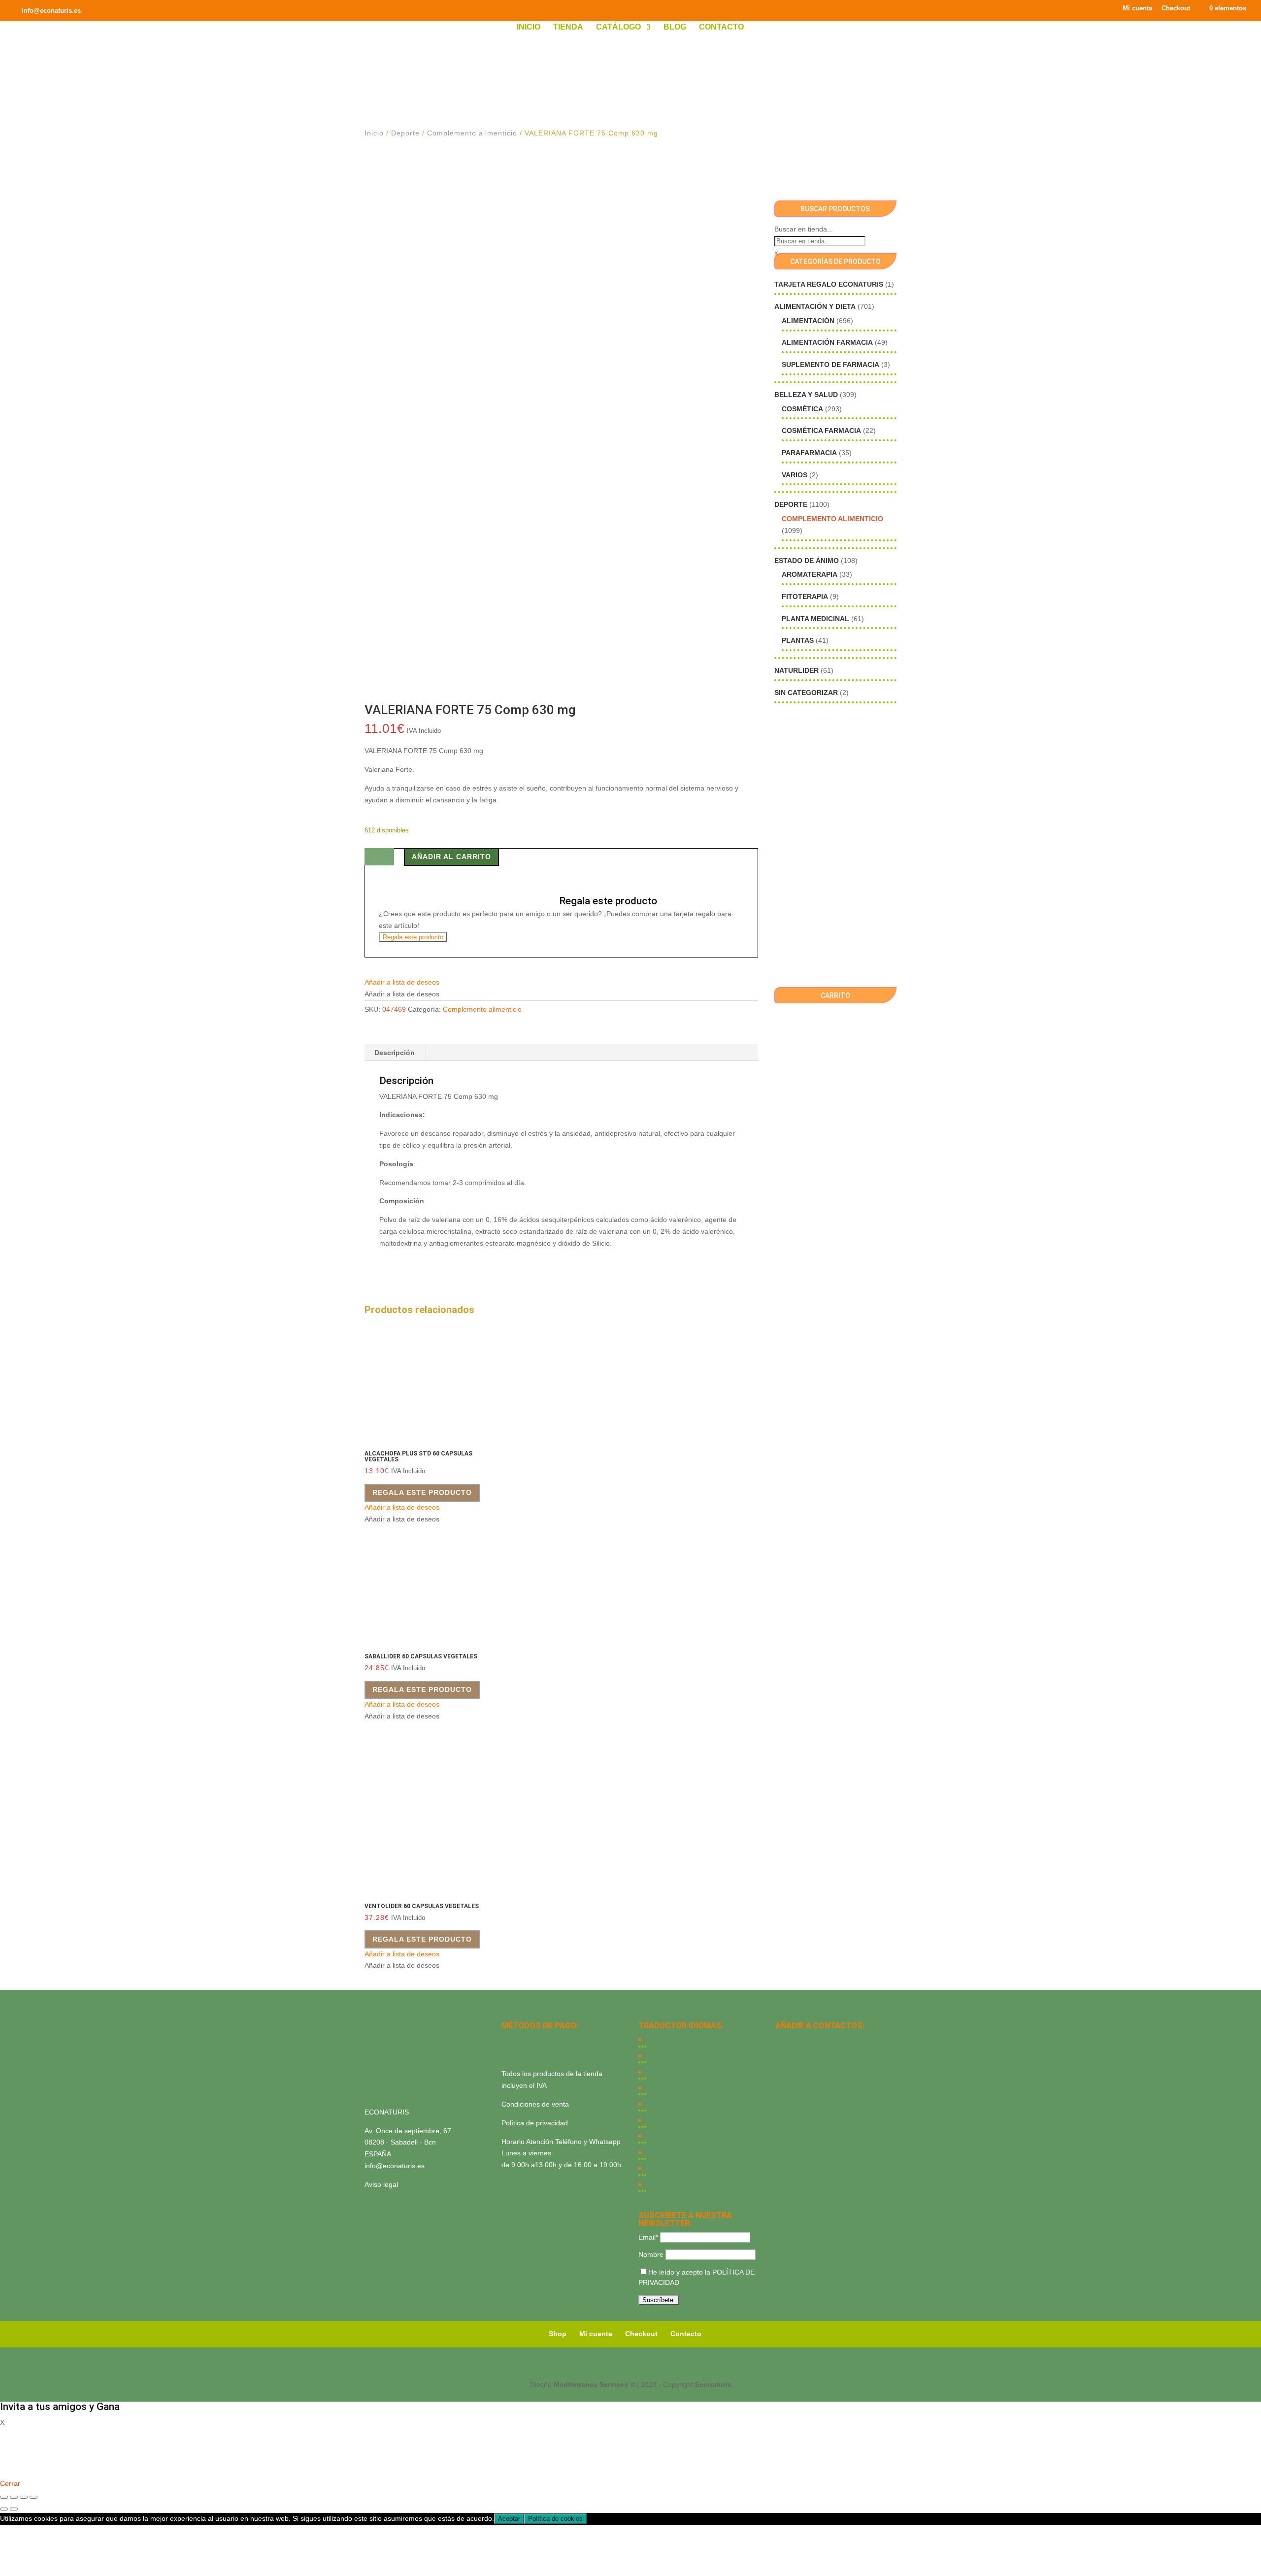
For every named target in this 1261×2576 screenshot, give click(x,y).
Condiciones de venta (535, 2104)
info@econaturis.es (395, 2166)
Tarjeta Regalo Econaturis (829, 284)
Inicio (529, 27)
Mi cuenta (1137, 8)
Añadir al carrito (451, 857)
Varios (795, 475)
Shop (558, 2334)
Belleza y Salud (806, 395)
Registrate (16, 2469)
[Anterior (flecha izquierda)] (4, 2509)
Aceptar (509, 2519)
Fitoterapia (805, 596)
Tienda (568, 27)
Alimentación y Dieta (815, 306)
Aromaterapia (810, 574)
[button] (402, 982)
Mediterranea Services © (594, 2384)
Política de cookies (555, 2519)
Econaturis (713, 2384)
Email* (648, 2237)
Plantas (798, 640)
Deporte (405, 133)
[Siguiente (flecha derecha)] (14, 2509)
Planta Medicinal (815, 619)
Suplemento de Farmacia (830, 364)
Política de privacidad (535, 2123)
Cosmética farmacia (821, 430)
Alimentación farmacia (827, 342)
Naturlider (796, 670)
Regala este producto (413, 937)
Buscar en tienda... (804, 229)
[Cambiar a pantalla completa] (14, 2497)
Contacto (721, 27)
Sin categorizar (806, 693)
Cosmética (802, 409)
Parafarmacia (809, 453)
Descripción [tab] (395, 1053)
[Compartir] (24, 2497)
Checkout (1176, 8)
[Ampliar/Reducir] (4, 2497)
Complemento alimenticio (472, 133)
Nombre (651, 2254)
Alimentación (808, 321)
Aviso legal (381, 2184)
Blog (675, 27)
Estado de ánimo (807, 561)
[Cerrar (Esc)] (33, 2497)
